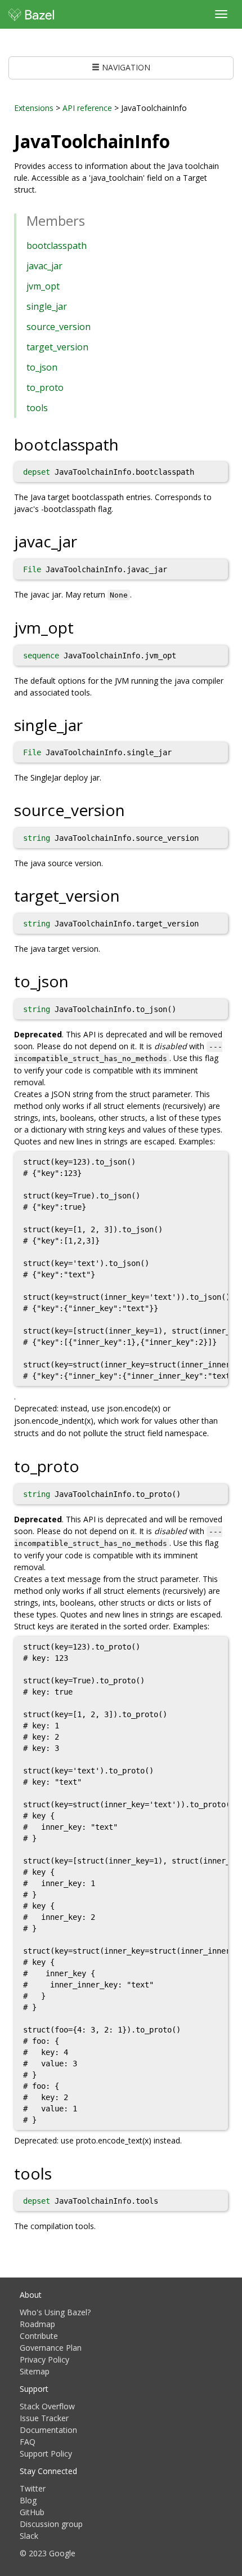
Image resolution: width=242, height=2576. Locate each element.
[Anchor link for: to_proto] (88, 1465)
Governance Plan (51, 2348)
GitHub (32, 2512)
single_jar (47, 306)
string (37, 838)
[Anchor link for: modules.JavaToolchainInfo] (179, 140)
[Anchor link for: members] (92, 220)
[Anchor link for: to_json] (77, 981)
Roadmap (37, 2324)
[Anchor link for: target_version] (128, 895)
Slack (29, 2536)
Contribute (39, 2336)
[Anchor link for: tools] (60, 2173)
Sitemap (35, 2371)
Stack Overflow (47, 2406)
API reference (87, 108)
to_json (42, 367)
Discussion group (51, 2524)
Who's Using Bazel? (55, 2312)
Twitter (33, 2488)
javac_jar (44, 266)
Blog (28, 2500)
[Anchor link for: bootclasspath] (127, 444)
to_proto (45, 387)
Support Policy (46, 2454)
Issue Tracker (44, 2418)
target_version (57, 347)
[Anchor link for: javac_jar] (85, 541)
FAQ (28, 2442)
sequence (41, 656)
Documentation (48, 2430)
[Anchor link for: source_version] (133, 809)
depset (37, 472)
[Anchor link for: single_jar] (91, 724)
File (32, 569)
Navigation (125, 67)
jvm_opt (43, 286)
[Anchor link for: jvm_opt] (82, 627)
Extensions (34, 108)
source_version (59, 327)
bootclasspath (57, 246)
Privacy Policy (44, 2359)
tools (37, 408)
